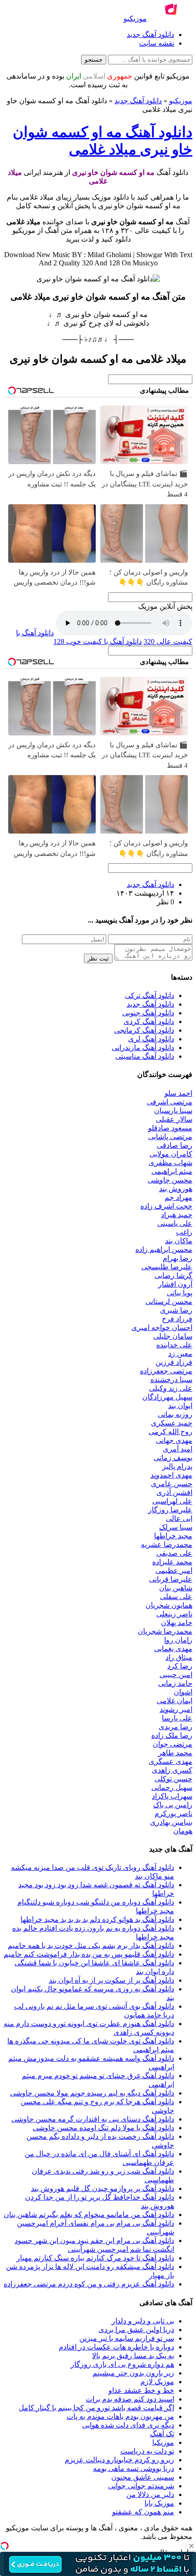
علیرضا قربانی (171, 1579)
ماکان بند (179, 1241)
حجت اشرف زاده (166, 1206)
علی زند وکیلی (171, 1388)
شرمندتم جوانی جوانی (141, 2486)
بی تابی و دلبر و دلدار (143, 2321)
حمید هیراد (177, 1215)
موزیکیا (163, 2442)
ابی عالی (179, 1518)
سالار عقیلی (174, 1119)
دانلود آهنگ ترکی (150, 995)
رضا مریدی (175, 1727)
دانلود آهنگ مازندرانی (143, 1048)
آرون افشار (175, 1284)
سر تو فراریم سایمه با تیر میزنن (127, 2338)
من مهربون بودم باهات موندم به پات (120, 2416)
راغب (184, 1232)
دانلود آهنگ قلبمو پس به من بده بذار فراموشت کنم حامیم (89, 1954)
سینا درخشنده (171, 1380)
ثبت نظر (98, 958)
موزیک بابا (159, 2503)
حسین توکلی (173, 1779)
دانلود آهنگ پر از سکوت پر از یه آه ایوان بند (111, 1980)
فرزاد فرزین (174, 1362)
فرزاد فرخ (177, 1319)
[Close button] (191, 2546)
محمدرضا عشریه (167, 1544)
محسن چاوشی (170, 1180)
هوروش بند (176, 1189)
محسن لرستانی (169, 1301)
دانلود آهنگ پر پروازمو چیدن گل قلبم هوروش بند (103, 2188)
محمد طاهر (175, 1753)
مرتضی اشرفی (170, 1102)
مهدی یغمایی (173, 1649)
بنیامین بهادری (171, 1822)
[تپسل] (5, 2546)
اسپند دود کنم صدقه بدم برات (130, 2399)
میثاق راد (179, 1657)
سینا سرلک (176, 1527)
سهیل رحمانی (172, 1787)
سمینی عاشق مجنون (143, 2477)
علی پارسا (177, 1718)
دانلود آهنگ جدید (150, 34)
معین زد (180, 1354)
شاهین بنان (176, 1588)
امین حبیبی (176, 1675)
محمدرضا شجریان (165, 1631)
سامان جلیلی (173, 1336)
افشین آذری (174, 1492)
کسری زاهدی (172, 1770)
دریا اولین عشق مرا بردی (136, 2330)
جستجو (94, 60)
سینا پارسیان (173, 1111)
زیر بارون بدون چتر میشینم (133, 2373)
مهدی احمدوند (171, 1475)
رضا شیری (176, 1310)
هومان (183, 1831)
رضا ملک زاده (172, 1735)
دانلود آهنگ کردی (149, 1021)
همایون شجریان (169, 1605)
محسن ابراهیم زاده (164, 1249)
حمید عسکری (172, 1423)
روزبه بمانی (175, 1414)
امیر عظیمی (174, 1570)
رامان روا (178, 1640)
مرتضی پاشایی (170, 1137)
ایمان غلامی (175, 1701)
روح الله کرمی (170, 1432)
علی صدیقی (174, 1553)
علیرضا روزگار (170, 1510)
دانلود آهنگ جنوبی (148, 1013)
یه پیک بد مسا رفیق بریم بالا (133, 2356)
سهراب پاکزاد (172, 1796)
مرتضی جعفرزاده (166, 1371)
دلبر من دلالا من (150, 2494)
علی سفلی (176, 1597)
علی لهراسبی (172, 1501)
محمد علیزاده (172, 1562)
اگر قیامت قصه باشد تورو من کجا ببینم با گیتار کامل (96, 2408)
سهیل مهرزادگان (167, 1397)
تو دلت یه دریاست (147, 2451)
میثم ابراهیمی (172, 1171)
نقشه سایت (157, 43)
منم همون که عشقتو (143, 2512)
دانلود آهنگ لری (151, 1039)
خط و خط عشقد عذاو (141, 2390)
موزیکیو (181, 101)
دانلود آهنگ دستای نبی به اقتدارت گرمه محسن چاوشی (93, 2119)
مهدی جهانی (174, 1440)
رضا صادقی (175, 1145)
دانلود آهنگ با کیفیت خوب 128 (98, 641)
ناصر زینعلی (174, 1614)
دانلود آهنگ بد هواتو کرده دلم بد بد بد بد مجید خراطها (97, 1919)
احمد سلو (178, 1093)
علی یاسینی (175, 1223)
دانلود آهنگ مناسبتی (145, 1056)
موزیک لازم (157, 2382)
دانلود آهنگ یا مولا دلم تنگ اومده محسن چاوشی (103, 2128)
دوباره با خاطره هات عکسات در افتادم (116, 2347)
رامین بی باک (173, 1805)
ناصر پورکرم (173, 1813)
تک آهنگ (162, 2434)
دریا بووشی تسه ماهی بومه (134, 2468)
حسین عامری (172, 1484)
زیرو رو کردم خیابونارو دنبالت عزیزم (119, 2460)
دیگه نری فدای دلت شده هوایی (128, 2425)
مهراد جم (178, 1197)
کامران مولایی (171, 1154)
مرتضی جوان (173, 1744)
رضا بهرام (178, 1258)
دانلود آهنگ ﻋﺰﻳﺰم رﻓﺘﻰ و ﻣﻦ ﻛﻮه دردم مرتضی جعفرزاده (89, 2284)
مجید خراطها (173, 1536)
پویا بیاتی (180, 1293)
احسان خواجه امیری (162, 1328)
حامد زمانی (175, 1683)
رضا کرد (180, 1666)
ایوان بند (180, 1406)
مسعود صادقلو (170, 1128)
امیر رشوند (176, 1709)
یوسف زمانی (173, 1458)
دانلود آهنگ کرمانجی (144, 1030)
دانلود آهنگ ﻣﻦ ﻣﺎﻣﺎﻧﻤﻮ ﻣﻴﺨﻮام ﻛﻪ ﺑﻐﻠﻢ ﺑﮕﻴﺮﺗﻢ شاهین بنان (89, 2214)
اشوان (183, 1692)
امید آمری (178, 1449)
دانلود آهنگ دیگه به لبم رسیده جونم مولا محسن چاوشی (92, 2093)
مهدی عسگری (170, 1761)
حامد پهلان (177, 1623)
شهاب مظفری (170, 1163)
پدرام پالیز (177, 1466)
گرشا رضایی (173, 1275)
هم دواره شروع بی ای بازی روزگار (122, 2364)
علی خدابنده (174, 1345)
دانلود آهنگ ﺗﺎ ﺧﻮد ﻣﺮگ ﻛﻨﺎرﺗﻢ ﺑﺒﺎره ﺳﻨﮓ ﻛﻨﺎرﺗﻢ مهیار (95, 2258)
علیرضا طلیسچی (167, 1267)
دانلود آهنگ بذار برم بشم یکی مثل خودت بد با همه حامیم (91, 1945)
